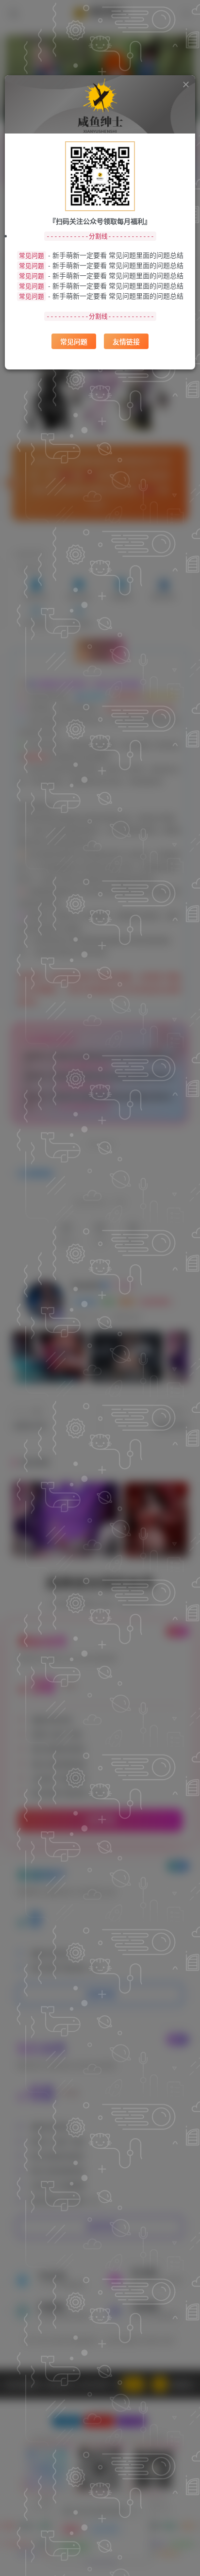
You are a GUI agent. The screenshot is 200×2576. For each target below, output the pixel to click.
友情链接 (126, 341)
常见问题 (74, 341)
